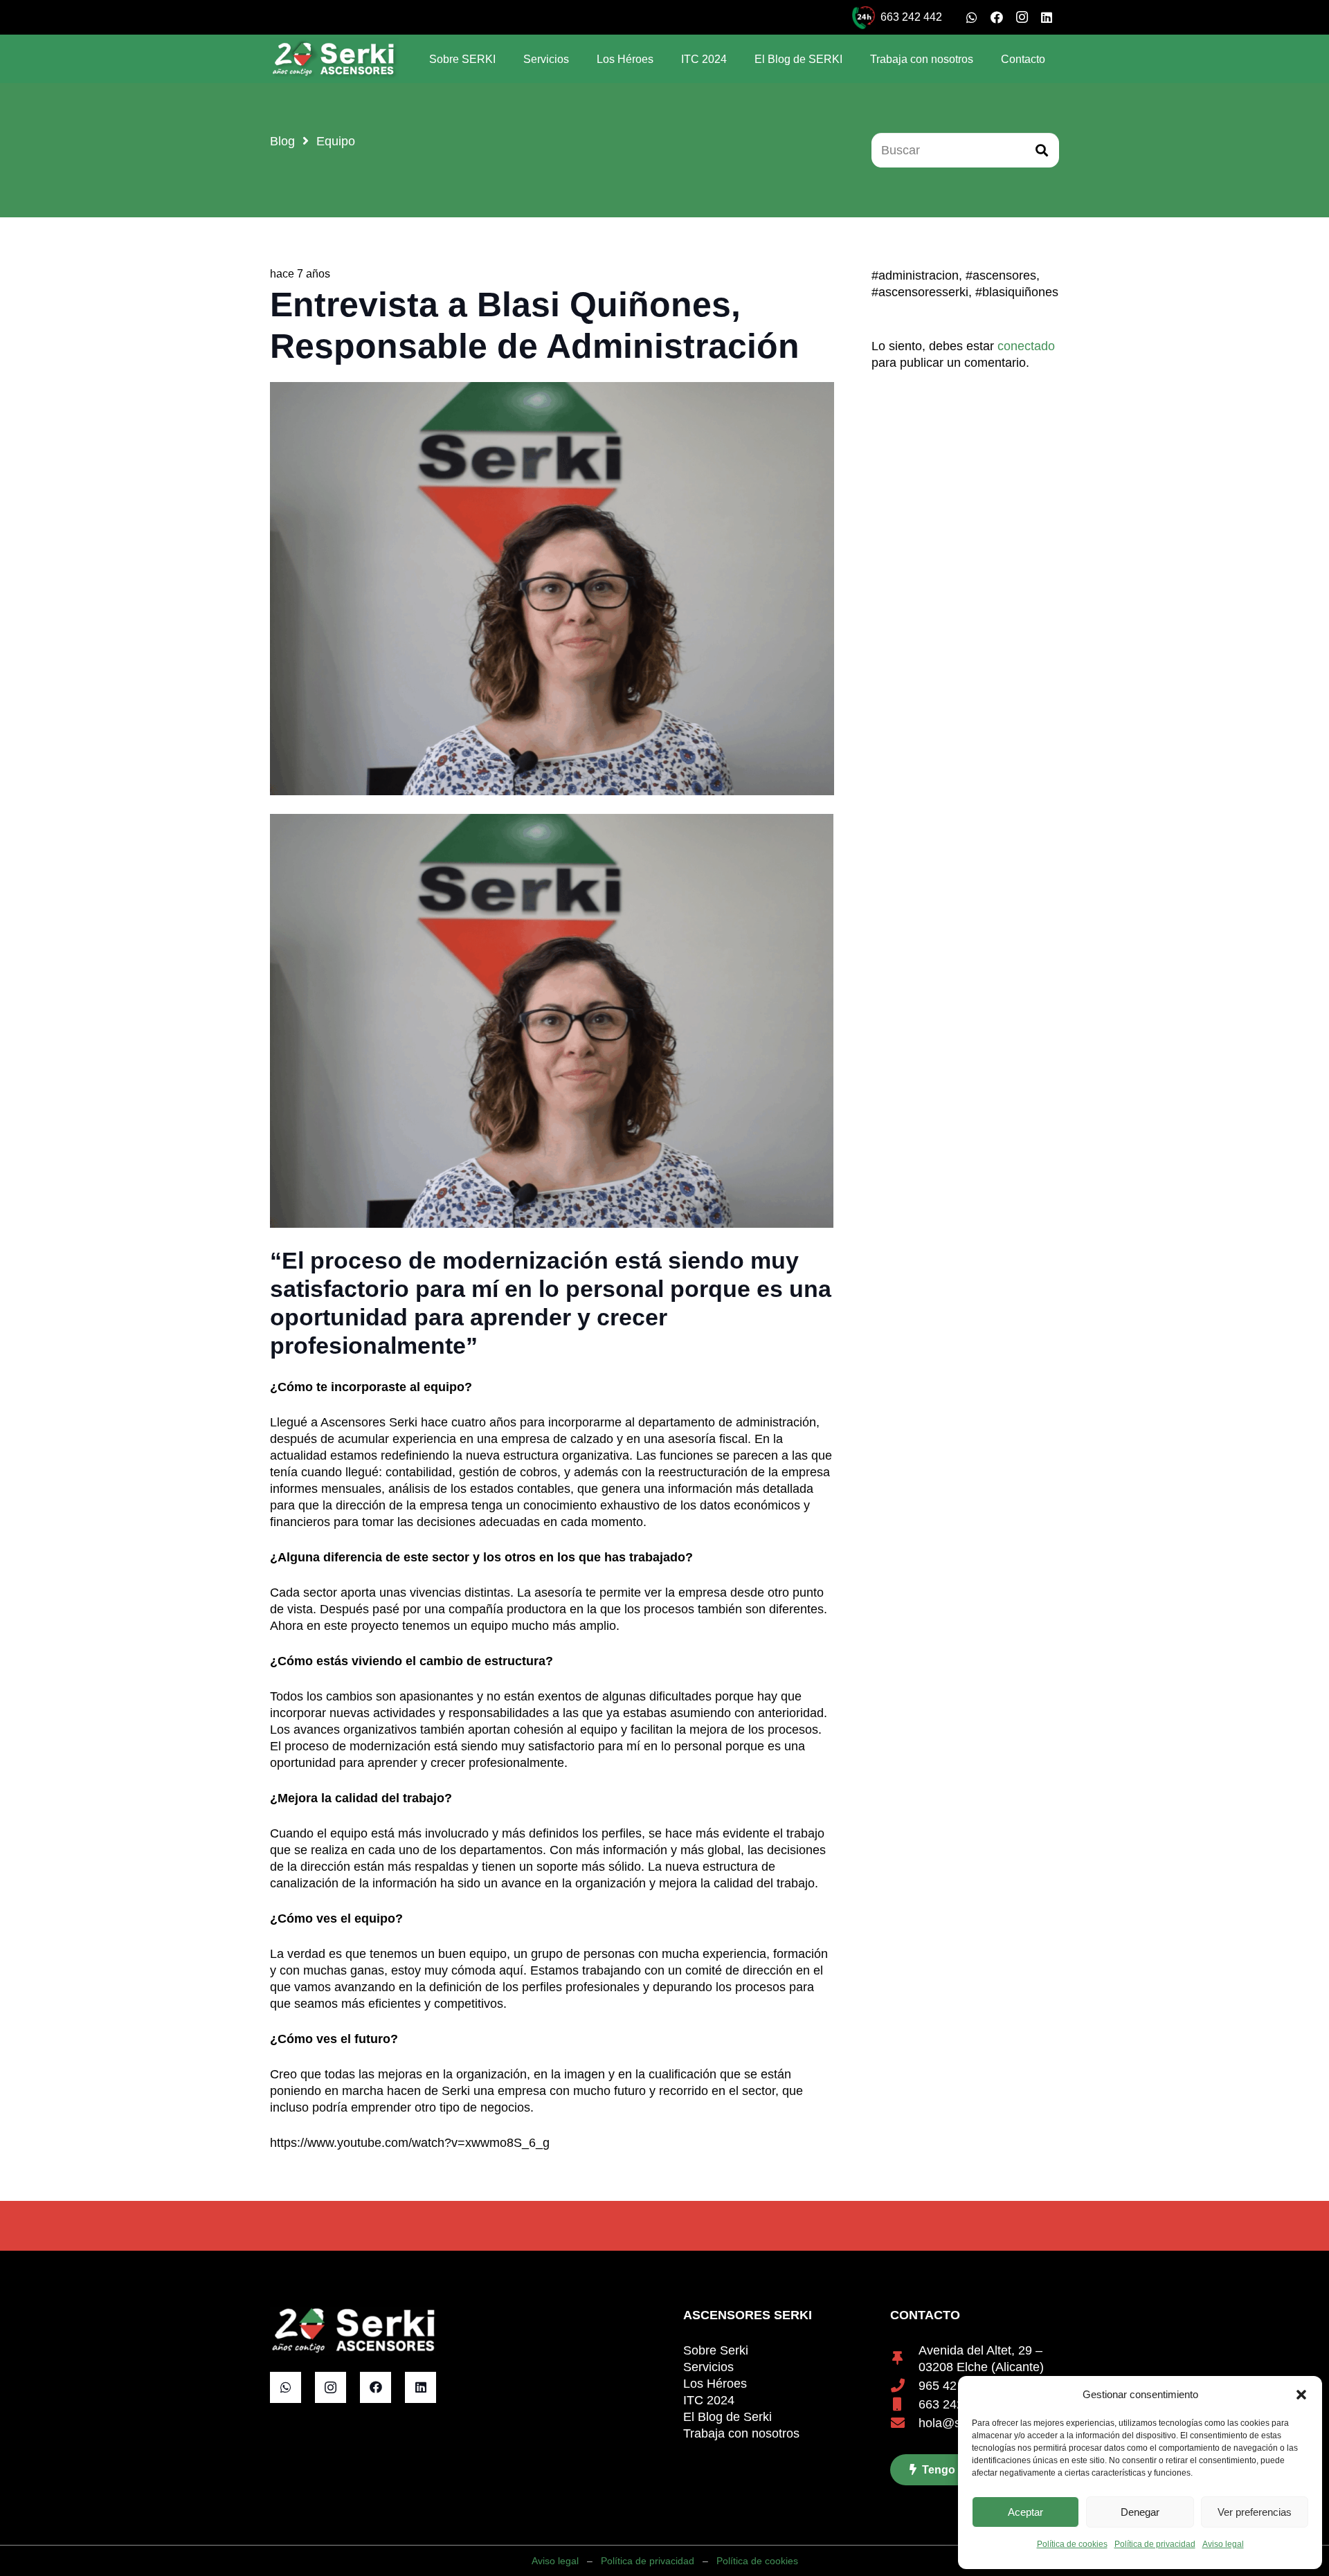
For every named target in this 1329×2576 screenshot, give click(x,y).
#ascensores (1001, 275)
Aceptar (1025, 2512)
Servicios (708, 2367)
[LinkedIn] (1047, 17)
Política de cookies (1072, 2544)
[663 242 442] (904, 2404)
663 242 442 (953, 2404)
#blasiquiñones (1017, 292)
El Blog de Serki (727, 2417)
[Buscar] (1042, 150)
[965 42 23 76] (904, 2386)
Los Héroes (715, 2384)
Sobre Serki (716, 2350)
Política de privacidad (1155, 2544)
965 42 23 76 (955, 2386)
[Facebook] (997, 17)
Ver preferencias (1255, 2512)
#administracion (915, 275)
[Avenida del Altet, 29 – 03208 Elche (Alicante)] (904, 2359)
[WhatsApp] (972, 17)
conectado (1026, 346)
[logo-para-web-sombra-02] (334, 59)
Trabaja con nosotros (741, 2433)
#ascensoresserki (920, 292)
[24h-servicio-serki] (864, 18)
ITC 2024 (709, 2400)
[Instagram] (1022, 17)
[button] (1301, 2395)
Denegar (1140, 2512)
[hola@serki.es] (904, 2423)
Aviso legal (1223, 2544)
